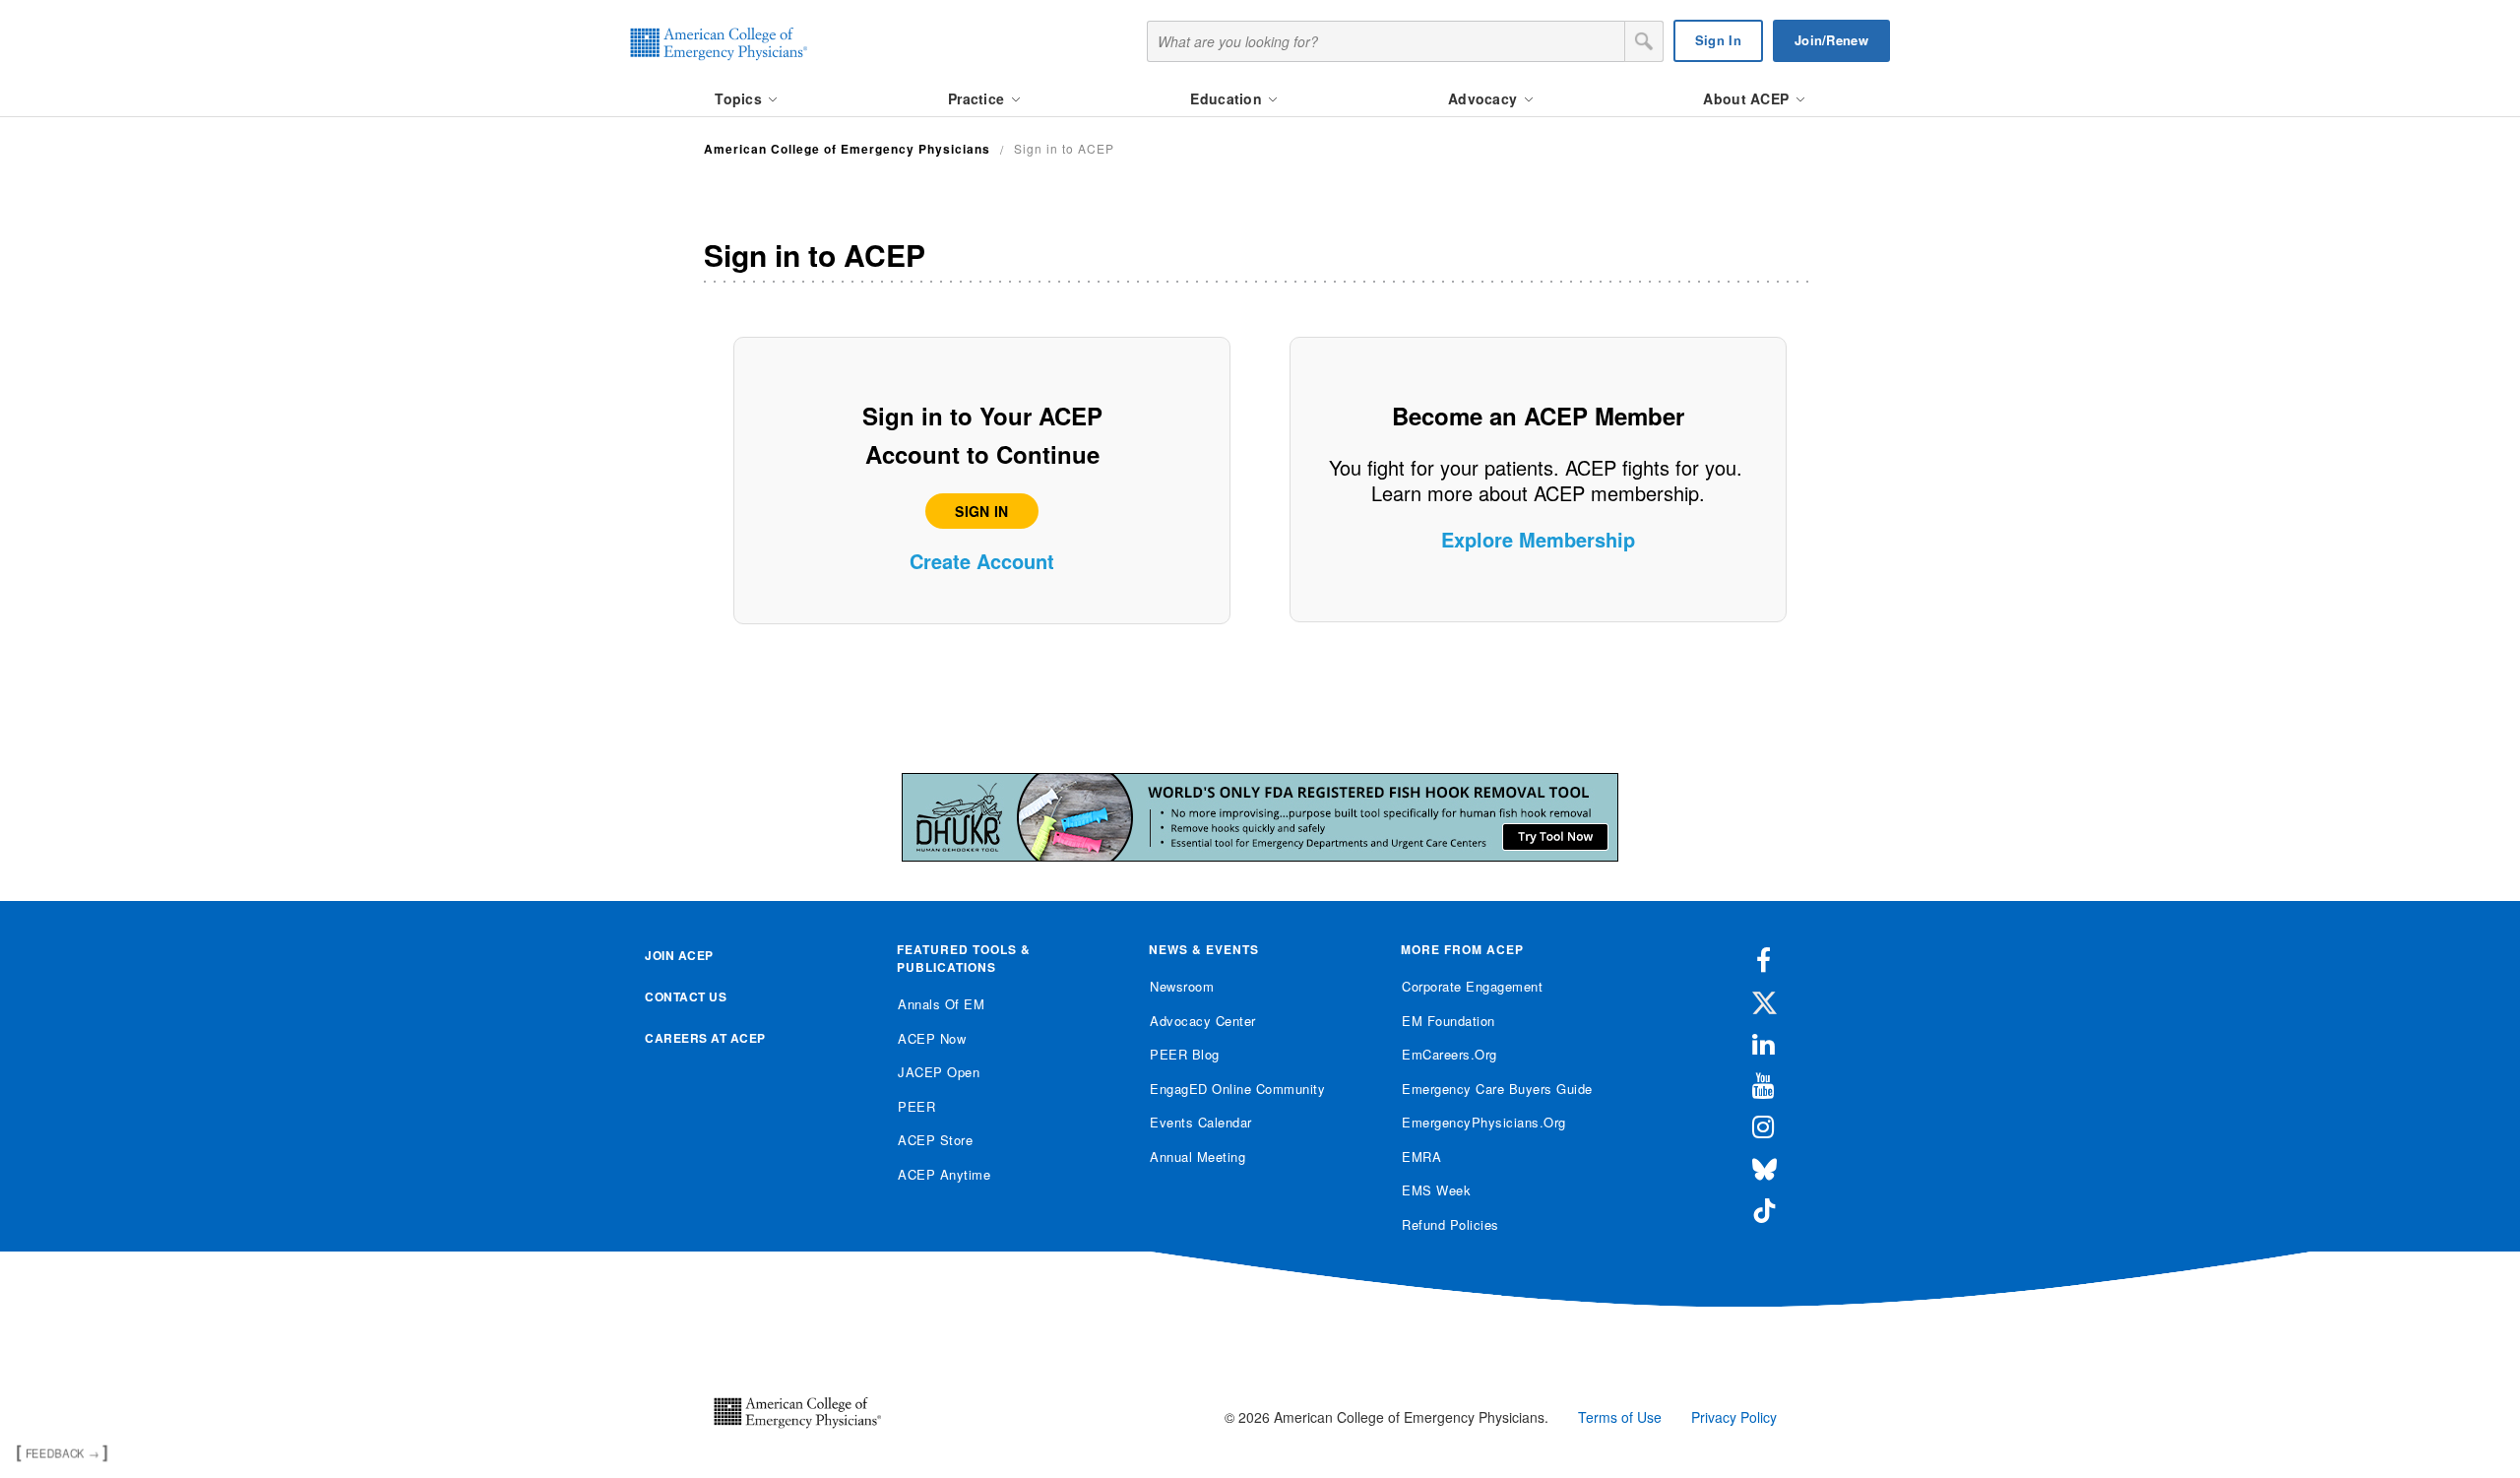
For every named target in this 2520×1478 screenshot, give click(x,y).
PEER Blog (1185, 1054)
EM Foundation (1449, 1021)
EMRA (1421, 1157)
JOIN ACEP (679, 955)
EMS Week (1436, 1190)
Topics (740, 98)
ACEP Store (935, 1140)
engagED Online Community (1237, 1089)
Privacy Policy (1734, 1417)
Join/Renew (1831, 40)
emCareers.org (1449, 1054)
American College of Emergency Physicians (847, 149)
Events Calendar (1201, 1122)
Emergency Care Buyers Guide (1497, 1089)
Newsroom (1182, 986)
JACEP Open (939, 1072)
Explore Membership (1538, 539)
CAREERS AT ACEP (705, 1038)
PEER (916, 1106)
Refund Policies (1450, 1224)
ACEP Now (932, 1038)
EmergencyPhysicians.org (1484, 1122)
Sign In (1718, 40)
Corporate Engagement (1472, 986)
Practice (978, 98)
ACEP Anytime (944, 1174)
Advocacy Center (1203, 1021)
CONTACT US (686, 996)
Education (1228, 98)
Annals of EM (941, 1004)
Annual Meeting (1197, 1157)
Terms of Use (1620, 1417)
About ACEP (1748, 98)
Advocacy (1485, 98)
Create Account (982, 561)
